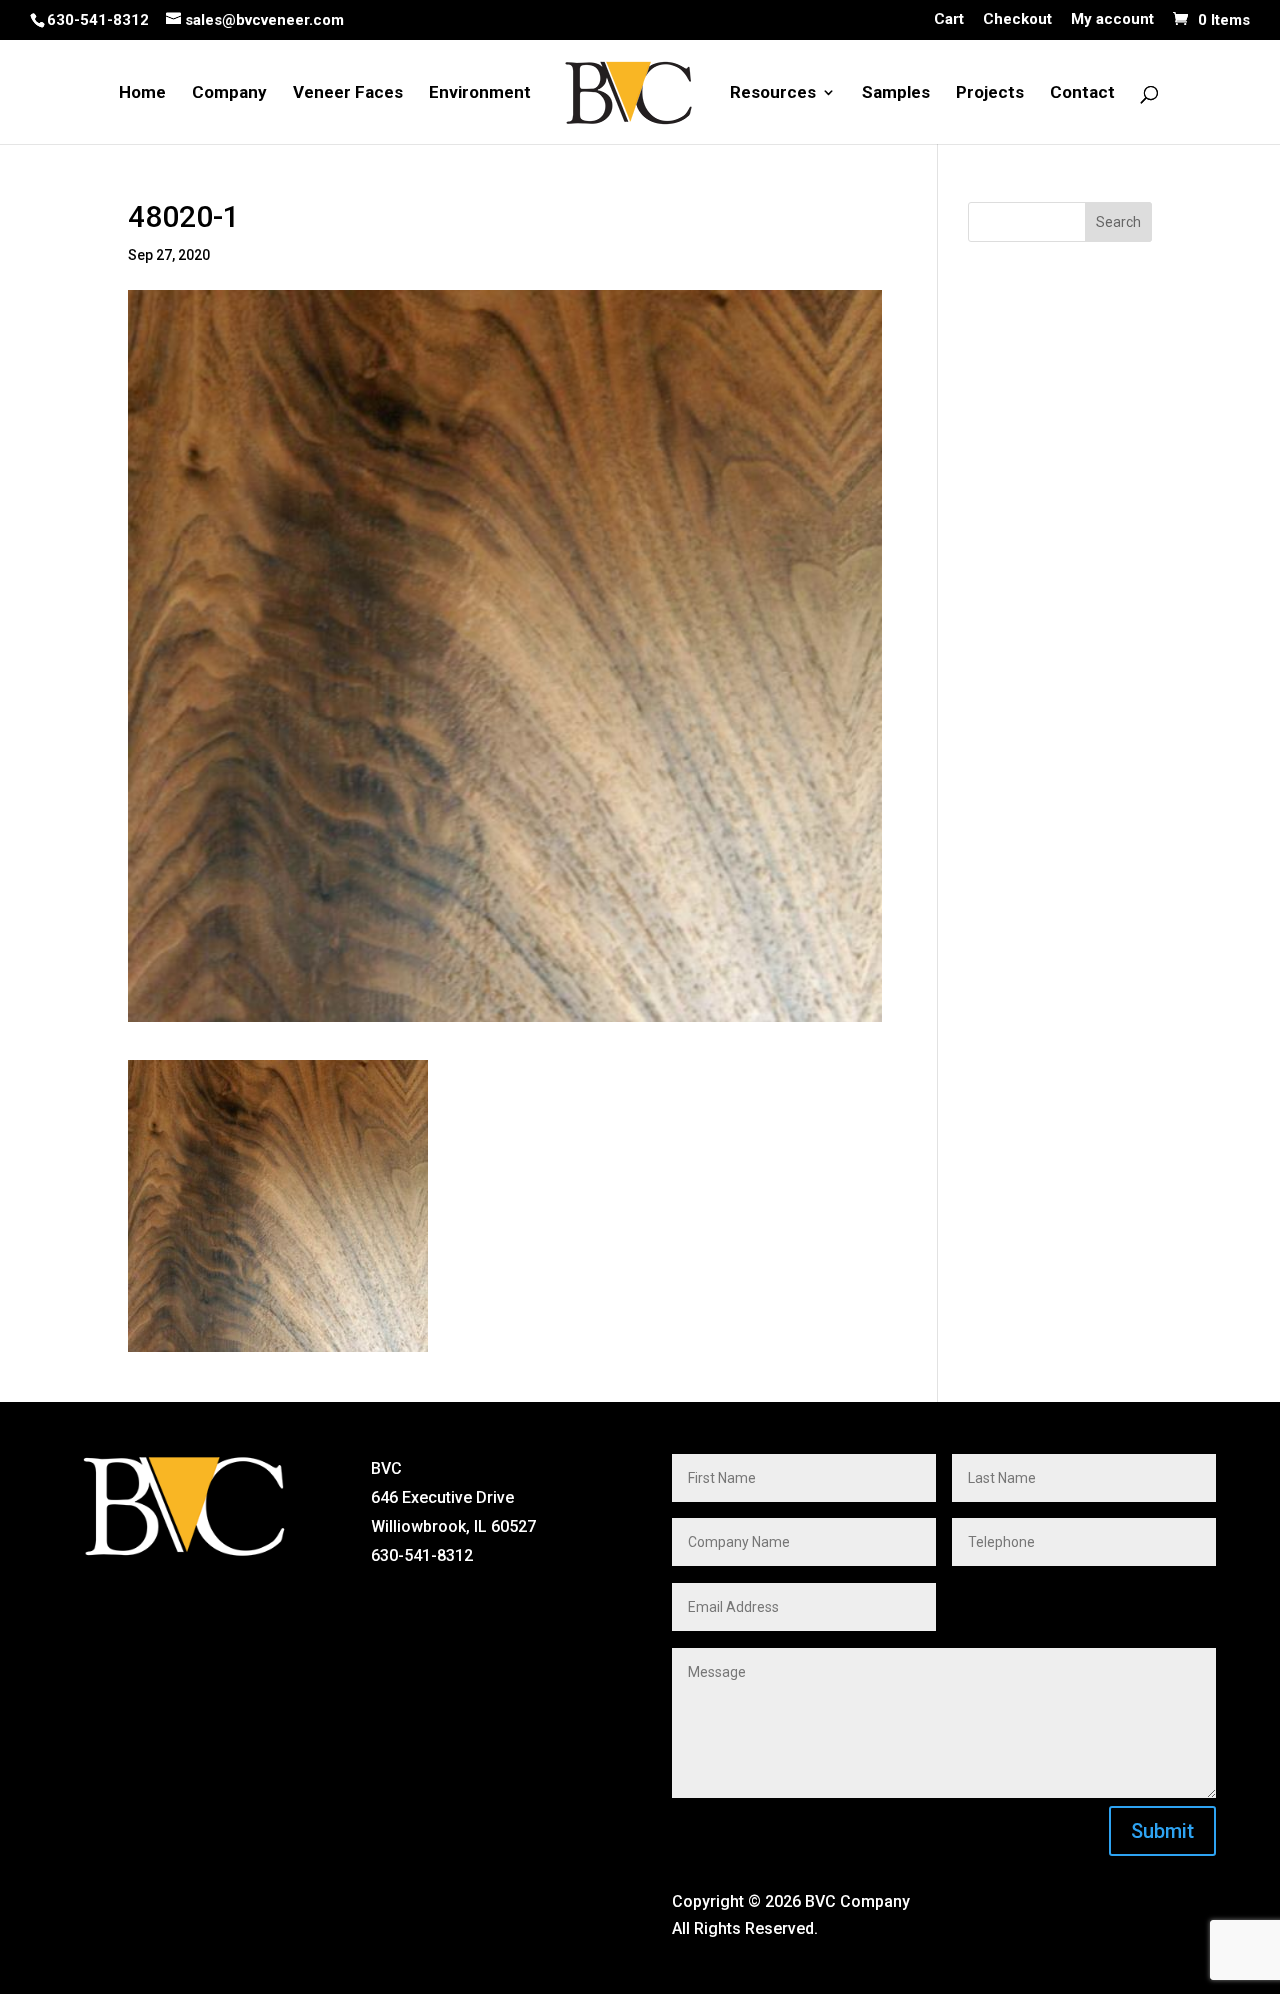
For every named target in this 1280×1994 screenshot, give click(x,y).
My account (1112, 20)
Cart (949, 20)
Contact (1082, 93)
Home (142, 93)
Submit (1162, 1831)
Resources (773, 93)
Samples (896, 93)
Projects (990, 93)
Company (229, 93)
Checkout (1017, 20)
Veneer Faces (348, 93)
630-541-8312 (98, 20)
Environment (480, 93)
